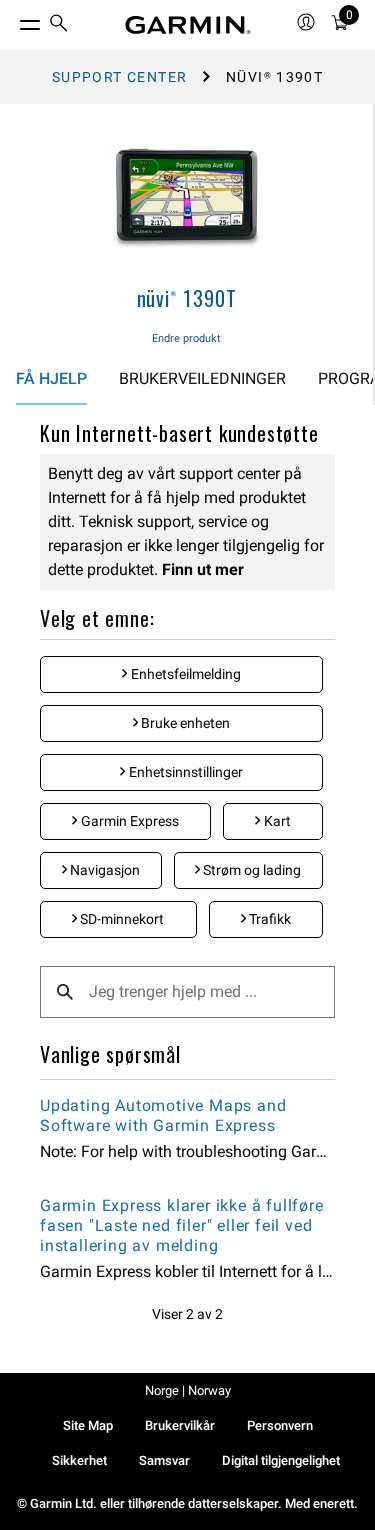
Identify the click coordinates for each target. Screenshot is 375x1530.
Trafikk (268, 919)
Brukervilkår (180, 1425)
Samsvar (164, 1460)
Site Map (88, 1425)
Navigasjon (103, 870)
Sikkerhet (79, 1460)
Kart (276, 821)
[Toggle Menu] (12, 20)
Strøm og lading (250, 870)
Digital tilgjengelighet (281, 1460)
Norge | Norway (188, 1390)
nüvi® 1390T (187, 298)
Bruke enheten (184, 723)
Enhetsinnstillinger (184, 772)
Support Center (120, 77)
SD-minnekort (120, 919)
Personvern (280, 1425)
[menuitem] (59, 25)
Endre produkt (186, 338)
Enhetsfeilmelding (184, 674)
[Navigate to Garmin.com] (188, 25)
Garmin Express (128, 821)
